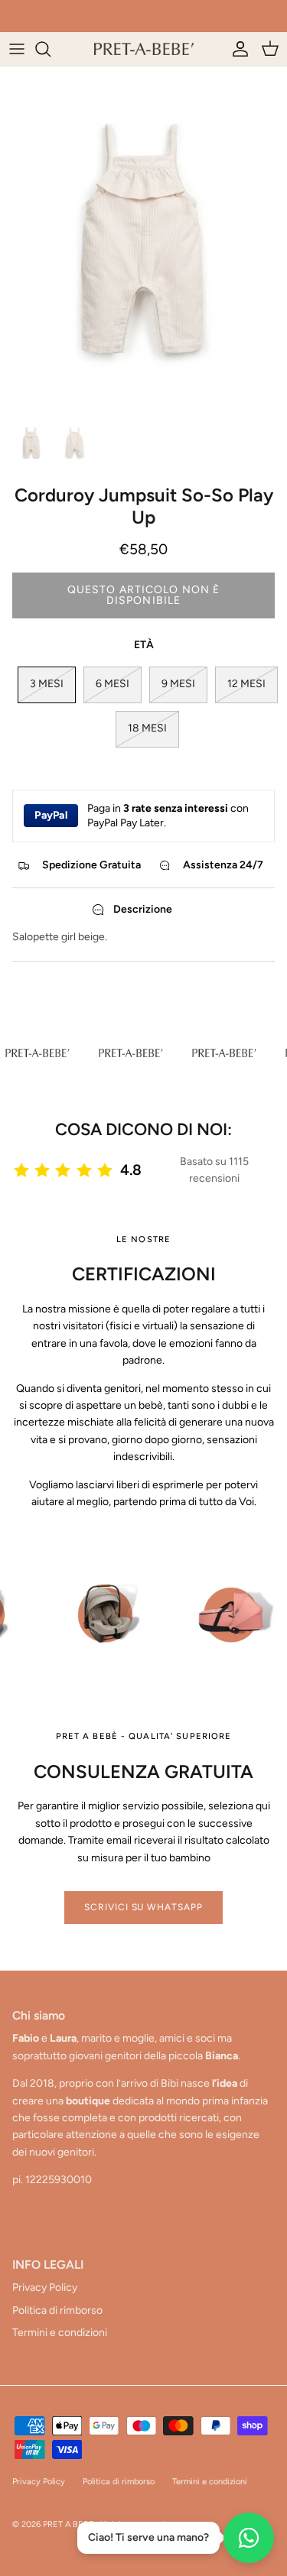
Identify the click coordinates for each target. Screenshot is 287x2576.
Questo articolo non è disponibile (144, 595)
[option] (143, 238)
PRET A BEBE (68, 2524)
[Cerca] (51, 49)
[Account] (236, 49)
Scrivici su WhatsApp (143, 1907)
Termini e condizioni (60, 2333)
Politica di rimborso (57, 2310)
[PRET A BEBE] (144, 49)
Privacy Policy (45, 2287)
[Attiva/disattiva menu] (17, 49)
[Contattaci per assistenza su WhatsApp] (249, 2538)
